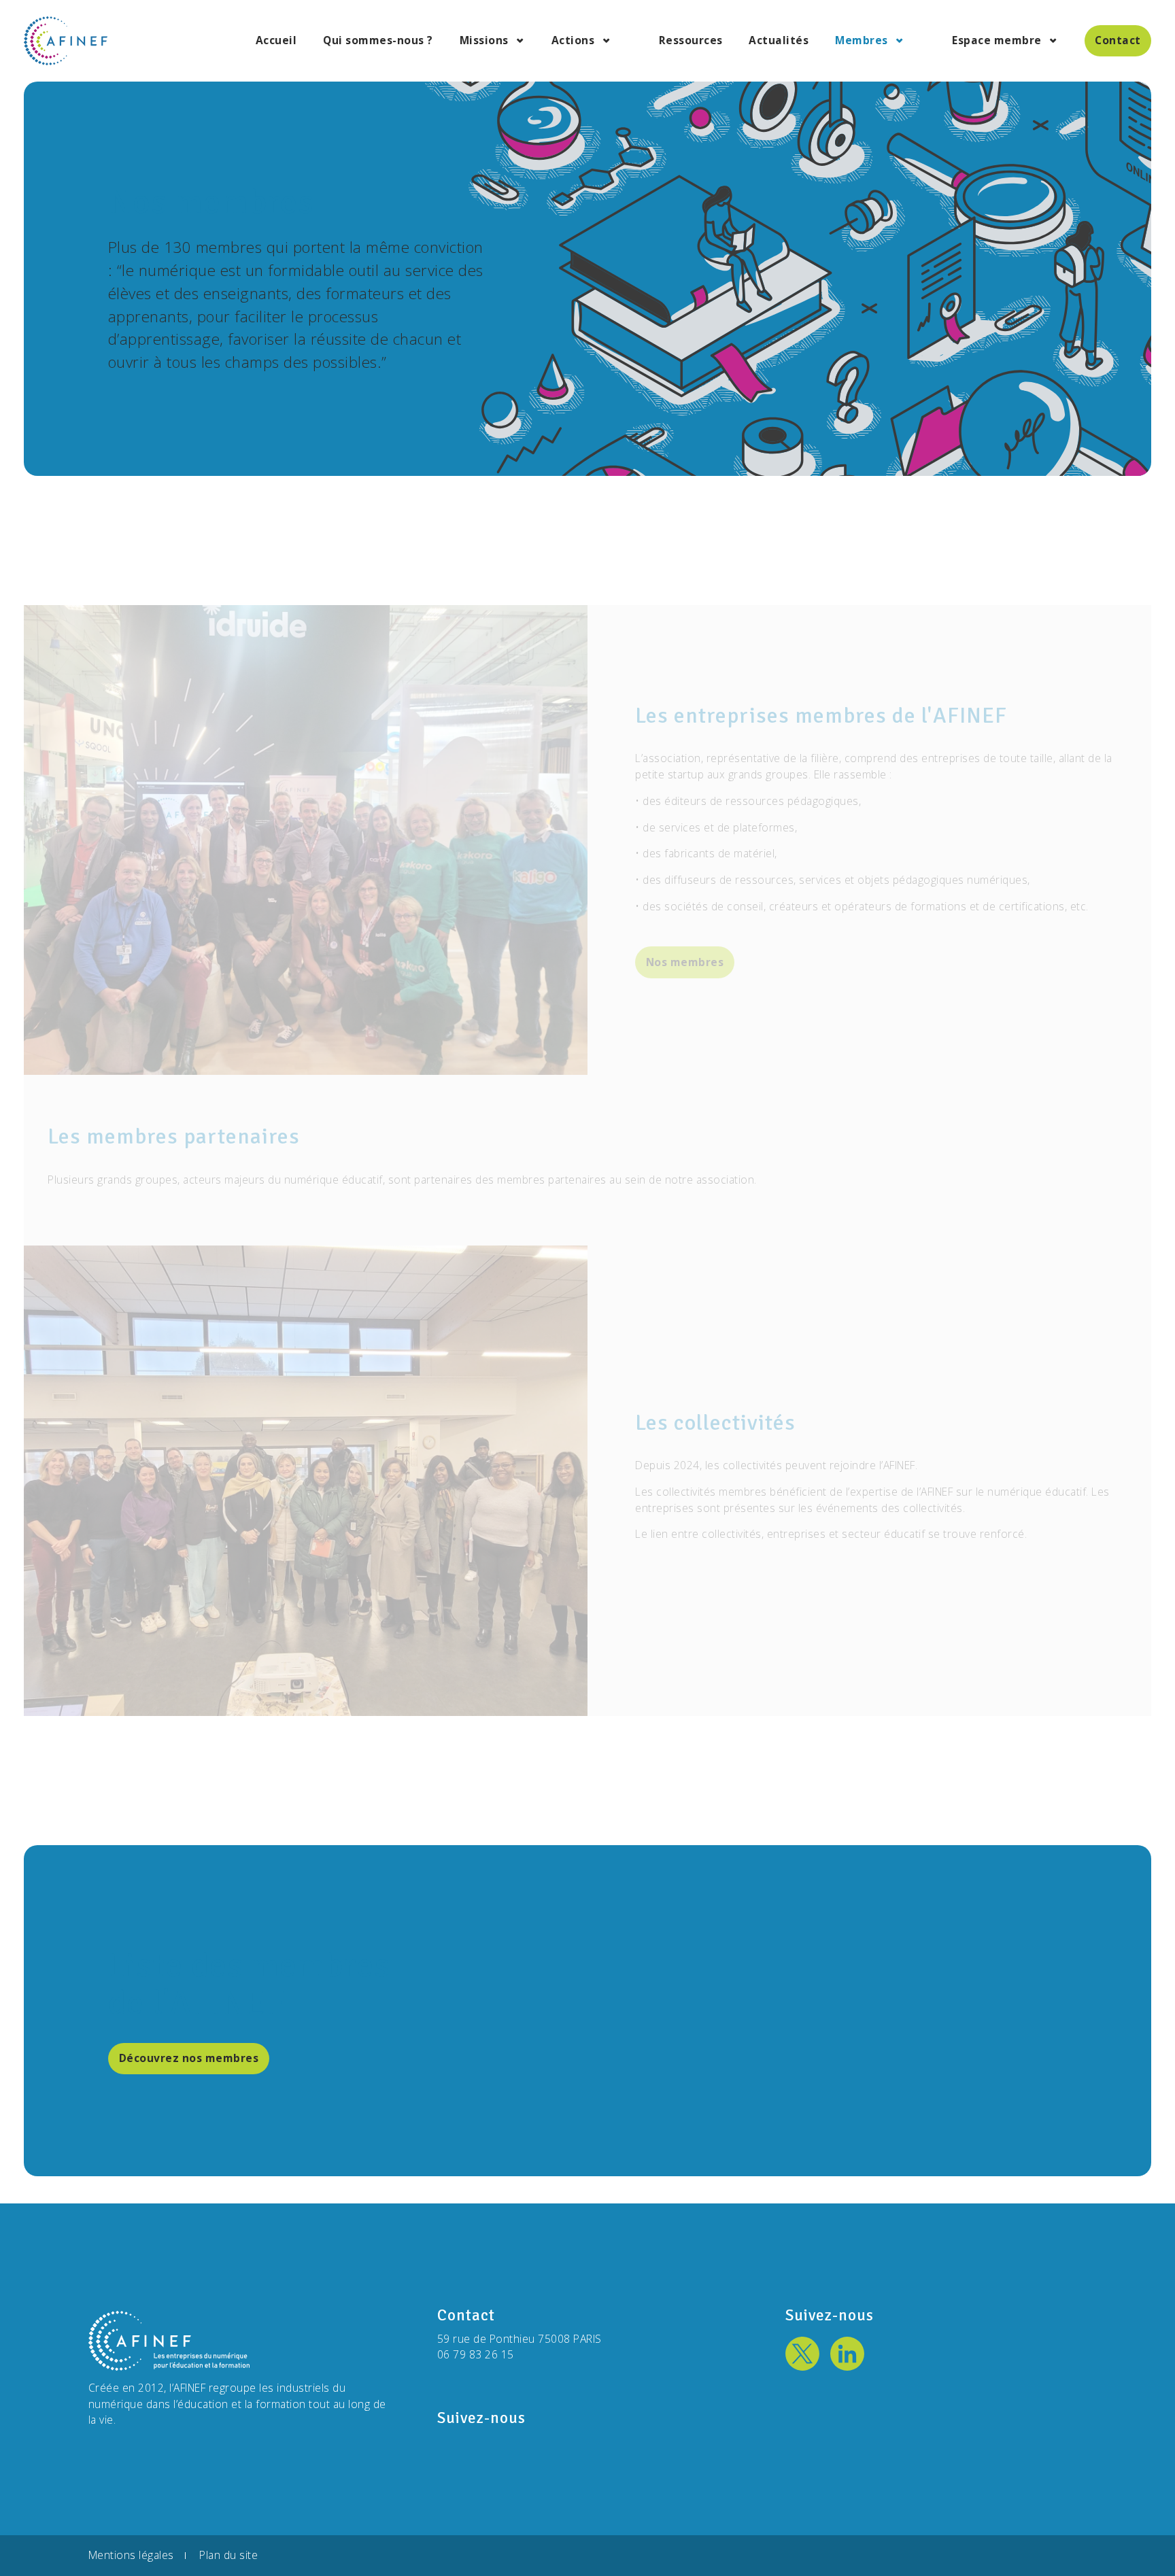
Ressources (691, 41)
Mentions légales (131, 2556)
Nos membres (685, 962)
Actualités (779, 41)
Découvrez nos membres (189, 2058)
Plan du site (228, 2556)
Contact (1118, 40)
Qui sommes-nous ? (378, 41)
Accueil (276, 41)
